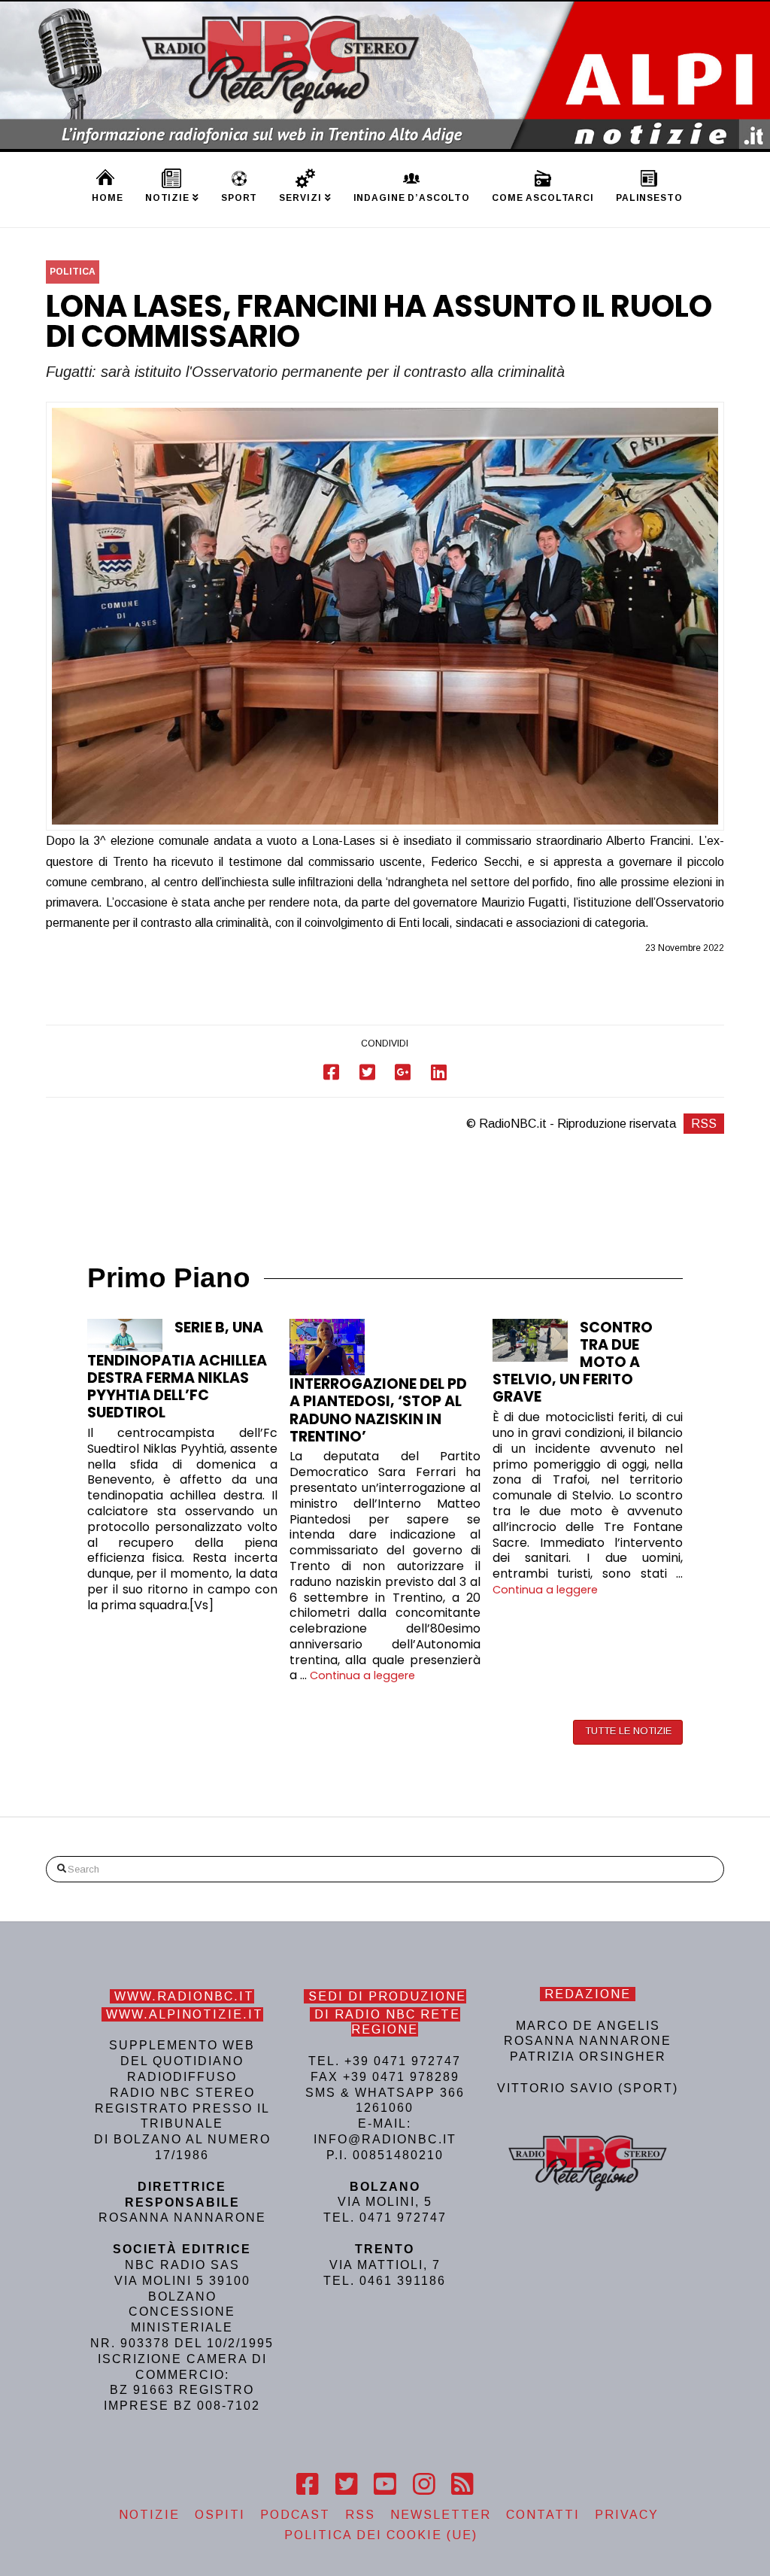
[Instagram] (424, 2484)
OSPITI (220, 2515)
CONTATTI (543, 2515)
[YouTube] (385, 2484)
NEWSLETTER (441, 2515)
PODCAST (295, 2515)
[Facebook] (307, 2484)
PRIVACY (627, 2515)
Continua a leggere (362, 1675)
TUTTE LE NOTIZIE (628, 1731)
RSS (704, 1124)
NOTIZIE (149, 2515)
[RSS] (462, 2484)
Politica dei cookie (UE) (381, 2535)
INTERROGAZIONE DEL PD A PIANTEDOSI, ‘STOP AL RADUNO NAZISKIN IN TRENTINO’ (378, 1410)
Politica (73, 272)
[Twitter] (346, 2484)
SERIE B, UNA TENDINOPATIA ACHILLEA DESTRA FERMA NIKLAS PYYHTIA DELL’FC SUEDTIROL (177, 1370)
